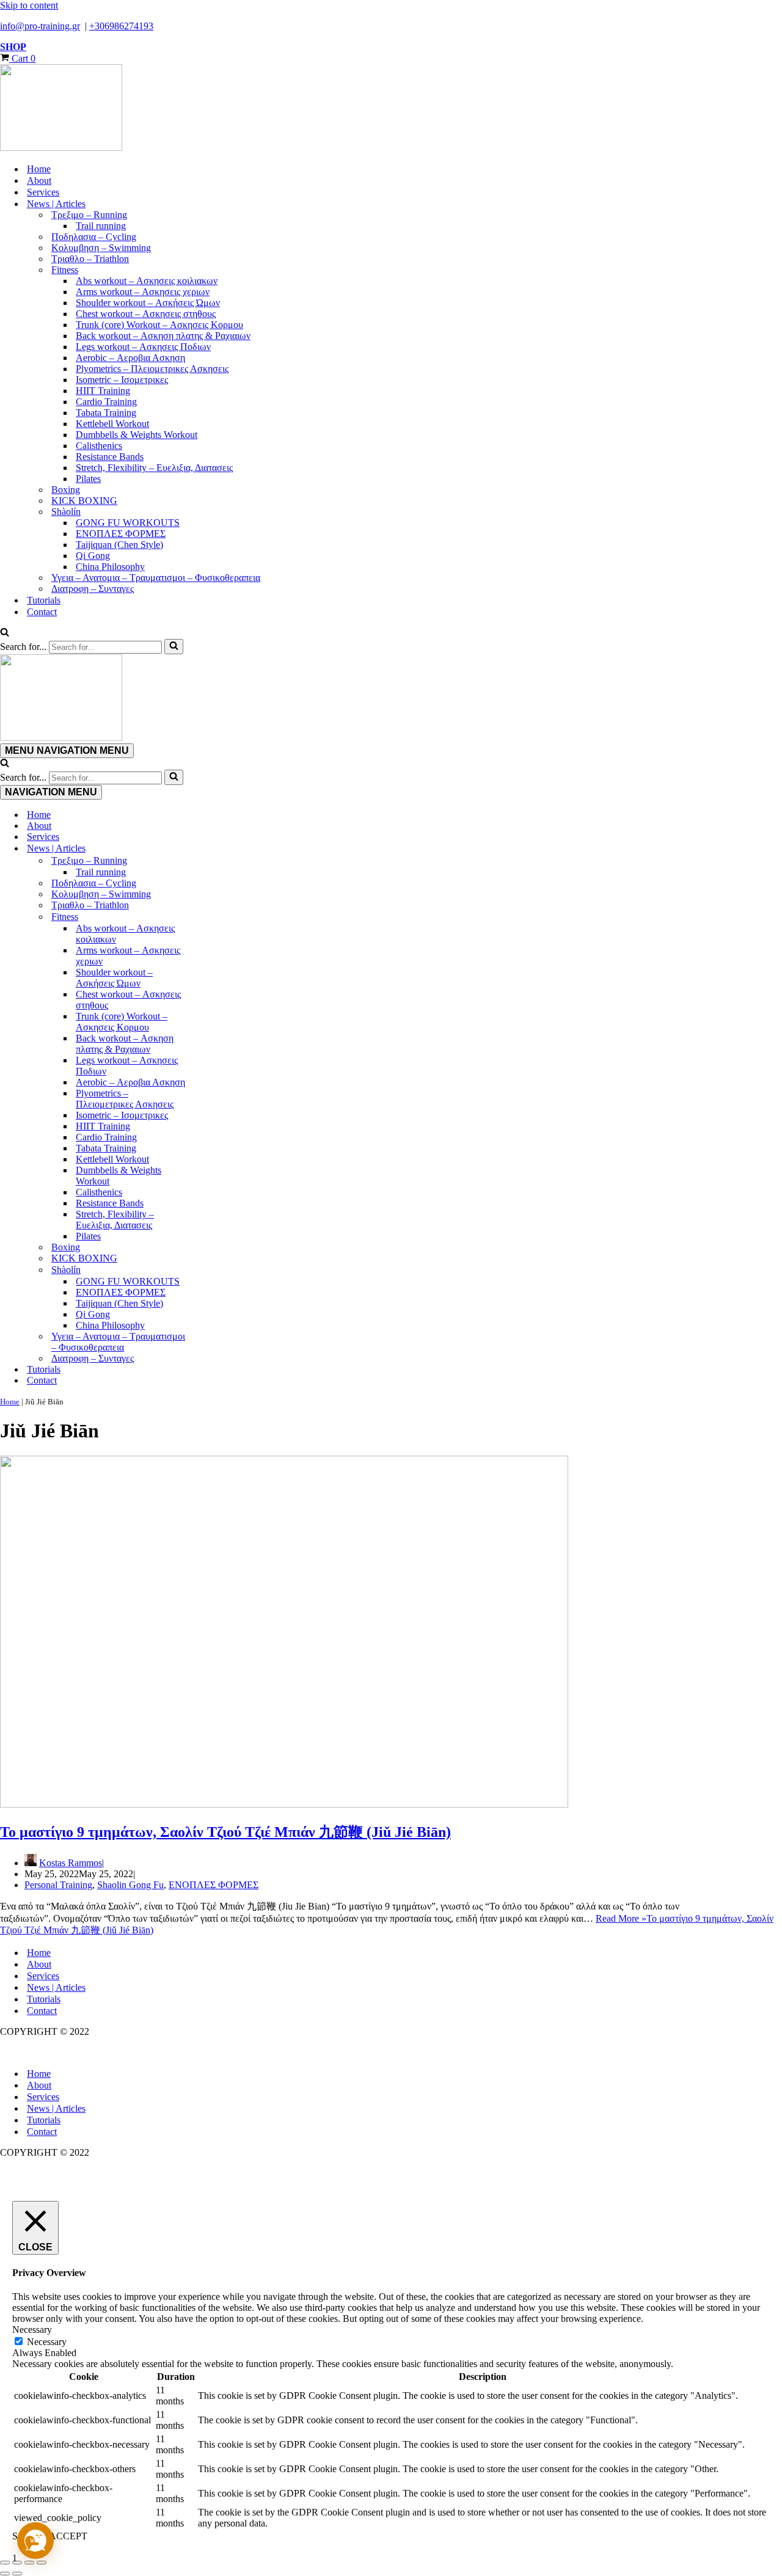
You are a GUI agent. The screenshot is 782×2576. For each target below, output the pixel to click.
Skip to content (29, 5)
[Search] (5, 633)
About (39, 181)
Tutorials (44, 600)
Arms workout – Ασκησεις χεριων (143, 292)
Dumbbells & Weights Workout (137, 435)
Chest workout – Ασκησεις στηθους (146, 314)
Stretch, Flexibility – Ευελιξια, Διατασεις (154, 468)
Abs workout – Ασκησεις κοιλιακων (147, 281)
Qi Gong (93, 556)
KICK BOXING (84, 501)
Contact (42, 612)
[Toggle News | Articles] (214, 848)
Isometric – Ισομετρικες (122, 380)
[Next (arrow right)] (17, 2574)
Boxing (66, 490)
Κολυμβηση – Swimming (101, 248)
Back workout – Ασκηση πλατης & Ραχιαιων (163, 336)
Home (39, 169)
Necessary (47, 2342)
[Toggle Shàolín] (214, 1270)
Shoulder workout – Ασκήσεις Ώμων (148, 303)
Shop (13, 47)
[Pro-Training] (391, 109)
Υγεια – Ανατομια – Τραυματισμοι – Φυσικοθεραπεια (156, 578)
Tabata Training (106, 413)
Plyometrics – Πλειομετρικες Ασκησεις (152, 369)
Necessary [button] (32, 2330)
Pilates (88, 479)
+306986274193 (121, 26)
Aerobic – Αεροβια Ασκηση (130, 358)
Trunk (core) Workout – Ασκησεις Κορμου (159, 325)
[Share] (29, 2563)
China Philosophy (110, 567)
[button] (35, 2541)
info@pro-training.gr (40, 26)
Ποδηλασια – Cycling (94, 237)
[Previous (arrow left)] (5, 2574)
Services (43, 192)
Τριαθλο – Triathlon (90, 259)
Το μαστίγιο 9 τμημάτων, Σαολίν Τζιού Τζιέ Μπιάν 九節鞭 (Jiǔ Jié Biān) (225, 1832)
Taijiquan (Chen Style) (119, 545)
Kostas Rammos (71, 1863)
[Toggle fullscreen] (17, 2563)
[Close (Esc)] (42, 2563)
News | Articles (56, 1987)
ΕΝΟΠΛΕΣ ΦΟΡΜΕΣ (121, 534)
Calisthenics (99, 446)
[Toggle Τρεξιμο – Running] (214, 861)
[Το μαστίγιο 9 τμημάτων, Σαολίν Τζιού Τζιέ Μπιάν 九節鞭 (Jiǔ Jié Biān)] (284, 1804)
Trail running (101, 226)
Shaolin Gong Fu (130, 1885)
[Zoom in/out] (5, 2563)
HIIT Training (103, 391)
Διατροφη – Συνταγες (93, 589)
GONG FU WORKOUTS (128, 523)
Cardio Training (106, 402)
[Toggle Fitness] (214, 917)
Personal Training (58, 1885)
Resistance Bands (110, 457)
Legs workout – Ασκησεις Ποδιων (143, 347)
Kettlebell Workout (112, 424)
